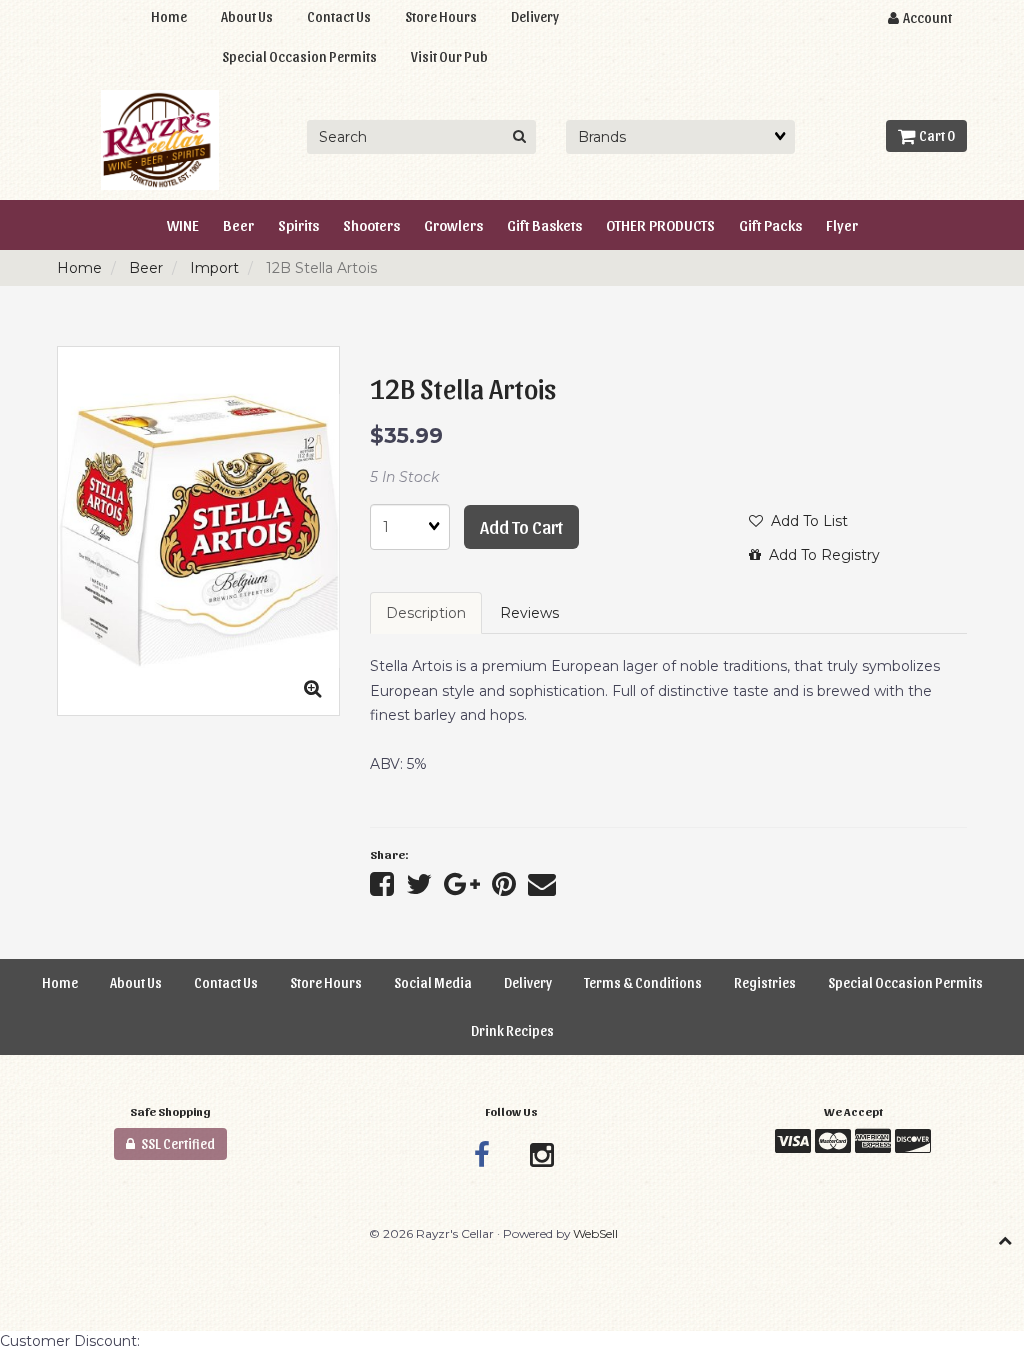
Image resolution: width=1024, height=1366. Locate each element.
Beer (146, 268)
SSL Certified (175, 1143)
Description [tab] (426, 613)
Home (79, 268)
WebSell (595, 1233)
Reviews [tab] (529, 613)
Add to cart (521, 526)
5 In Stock (404, 477)
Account (925, 17)
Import (214, 268)
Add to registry (820, 555)
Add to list (805, 521)
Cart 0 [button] (935, 135)
